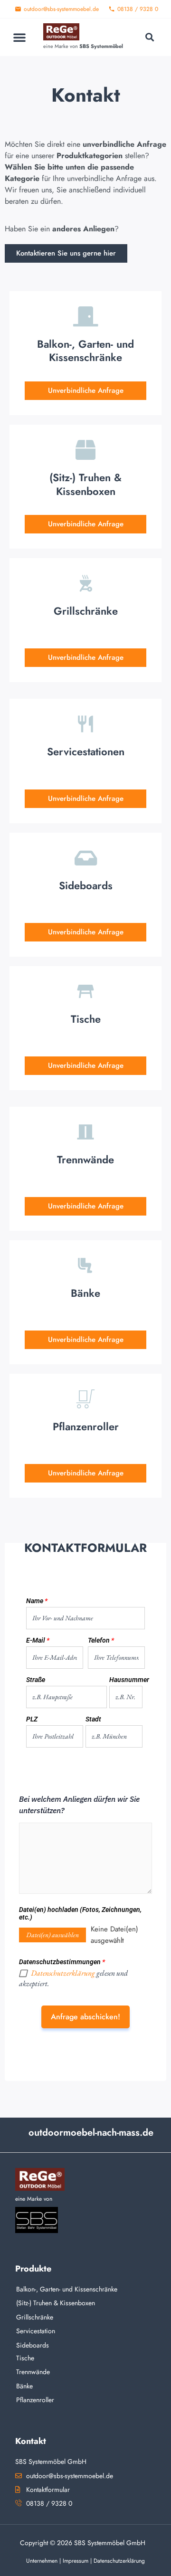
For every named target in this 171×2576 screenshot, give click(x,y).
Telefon (101, 1640)
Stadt (93, 1719)
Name (37, 1601)
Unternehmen (42, 2561)
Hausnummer (126, 1680)
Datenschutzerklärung (63, 1973)
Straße (36, 1680)
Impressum (76, 2561)
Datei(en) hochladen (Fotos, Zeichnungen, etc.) (80, 1914)
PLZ (32, 1719)
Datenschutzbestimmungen (62, 1962)
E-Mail (38, 1640)
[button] (19, 37)
